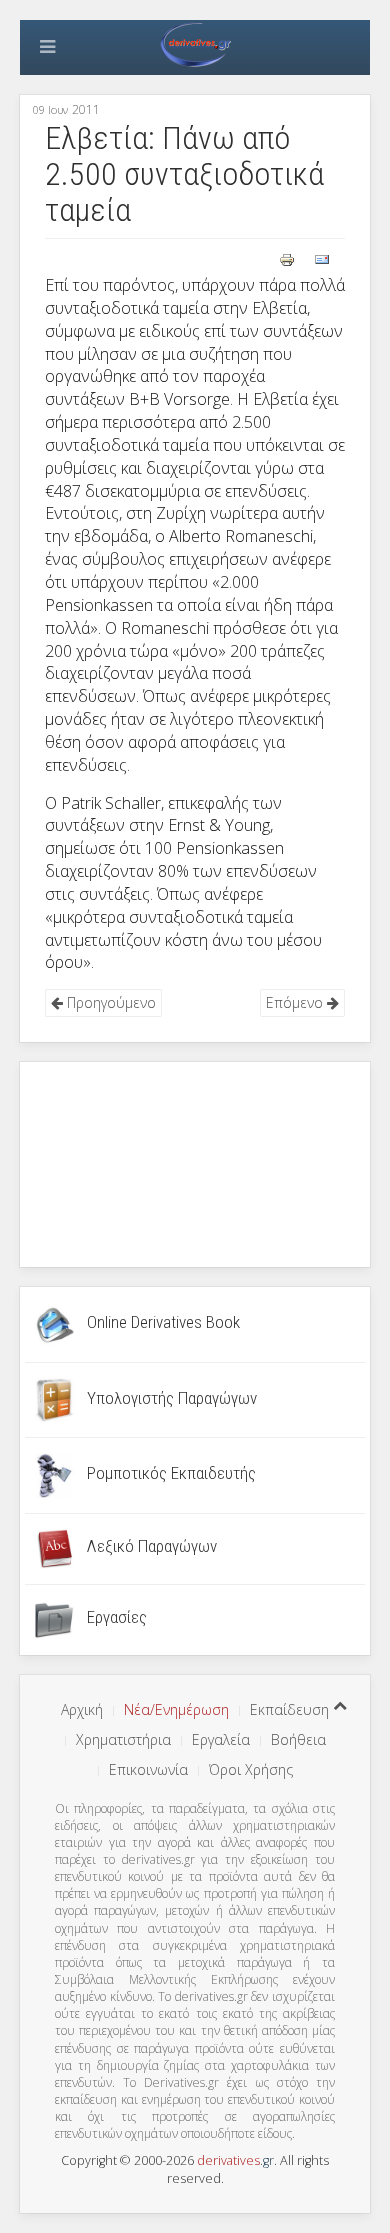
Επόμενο (296, 1002)
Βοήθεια (298, 1739)
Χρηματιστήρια (123, 1739)
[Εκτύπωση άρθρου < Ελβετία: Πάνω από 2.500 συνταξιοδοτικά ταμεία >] (289, 258)
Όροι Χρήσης (251, 1769)
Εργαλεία (221, 1739)
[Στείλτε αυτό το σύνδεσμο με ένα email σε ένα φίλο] (322, 258)
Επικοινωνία (148, 1769)
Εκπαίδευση (289, 1709)
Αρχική (82, 1709)
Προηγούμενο (109, 1002)
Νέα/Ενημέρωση (176, 1709)
